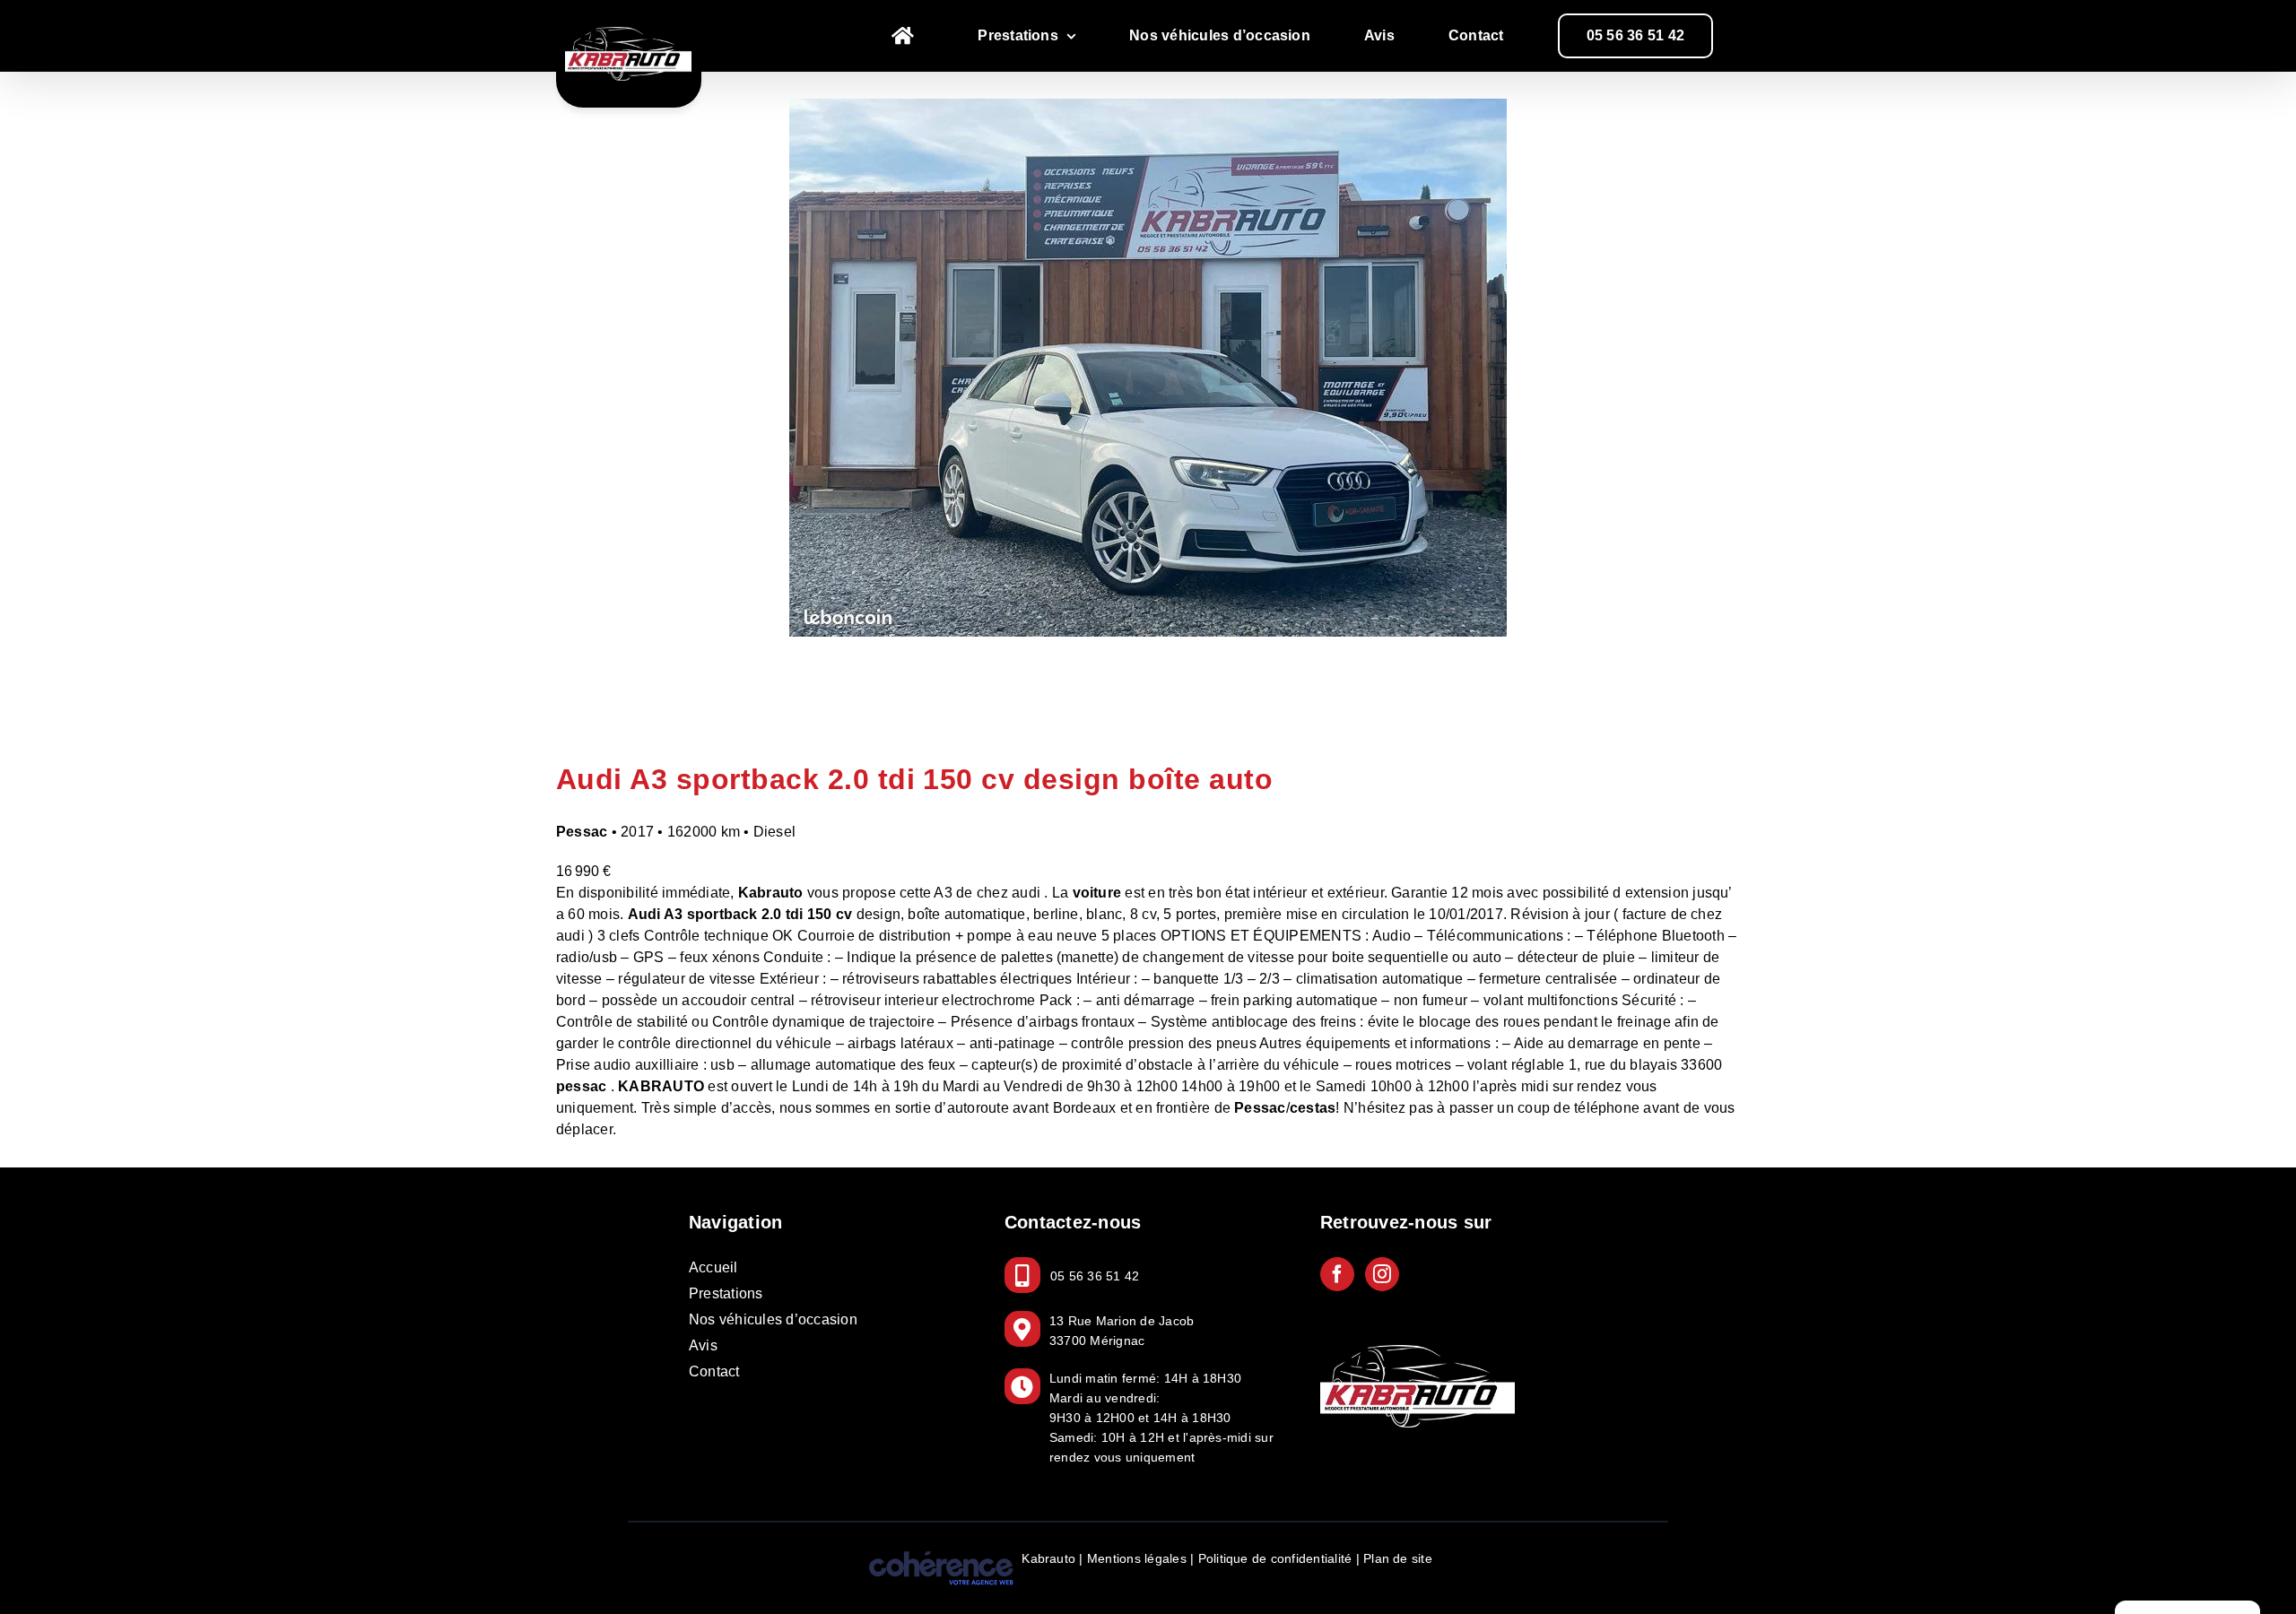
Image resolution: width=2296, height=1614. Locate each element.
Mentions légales (1137, 1558)
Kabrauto (1048, 1558)
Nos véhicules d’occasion (773, 1319)
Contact (714, 1371)
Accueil (713, 1267)
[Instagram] (1382, 1274)
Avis (703, 1345)
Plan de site (1398, 1558)
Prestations (726, 1293)
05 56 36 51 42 (1095, 1276)
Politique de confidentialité (1275, 1558)
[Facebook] (1337, 1274)
